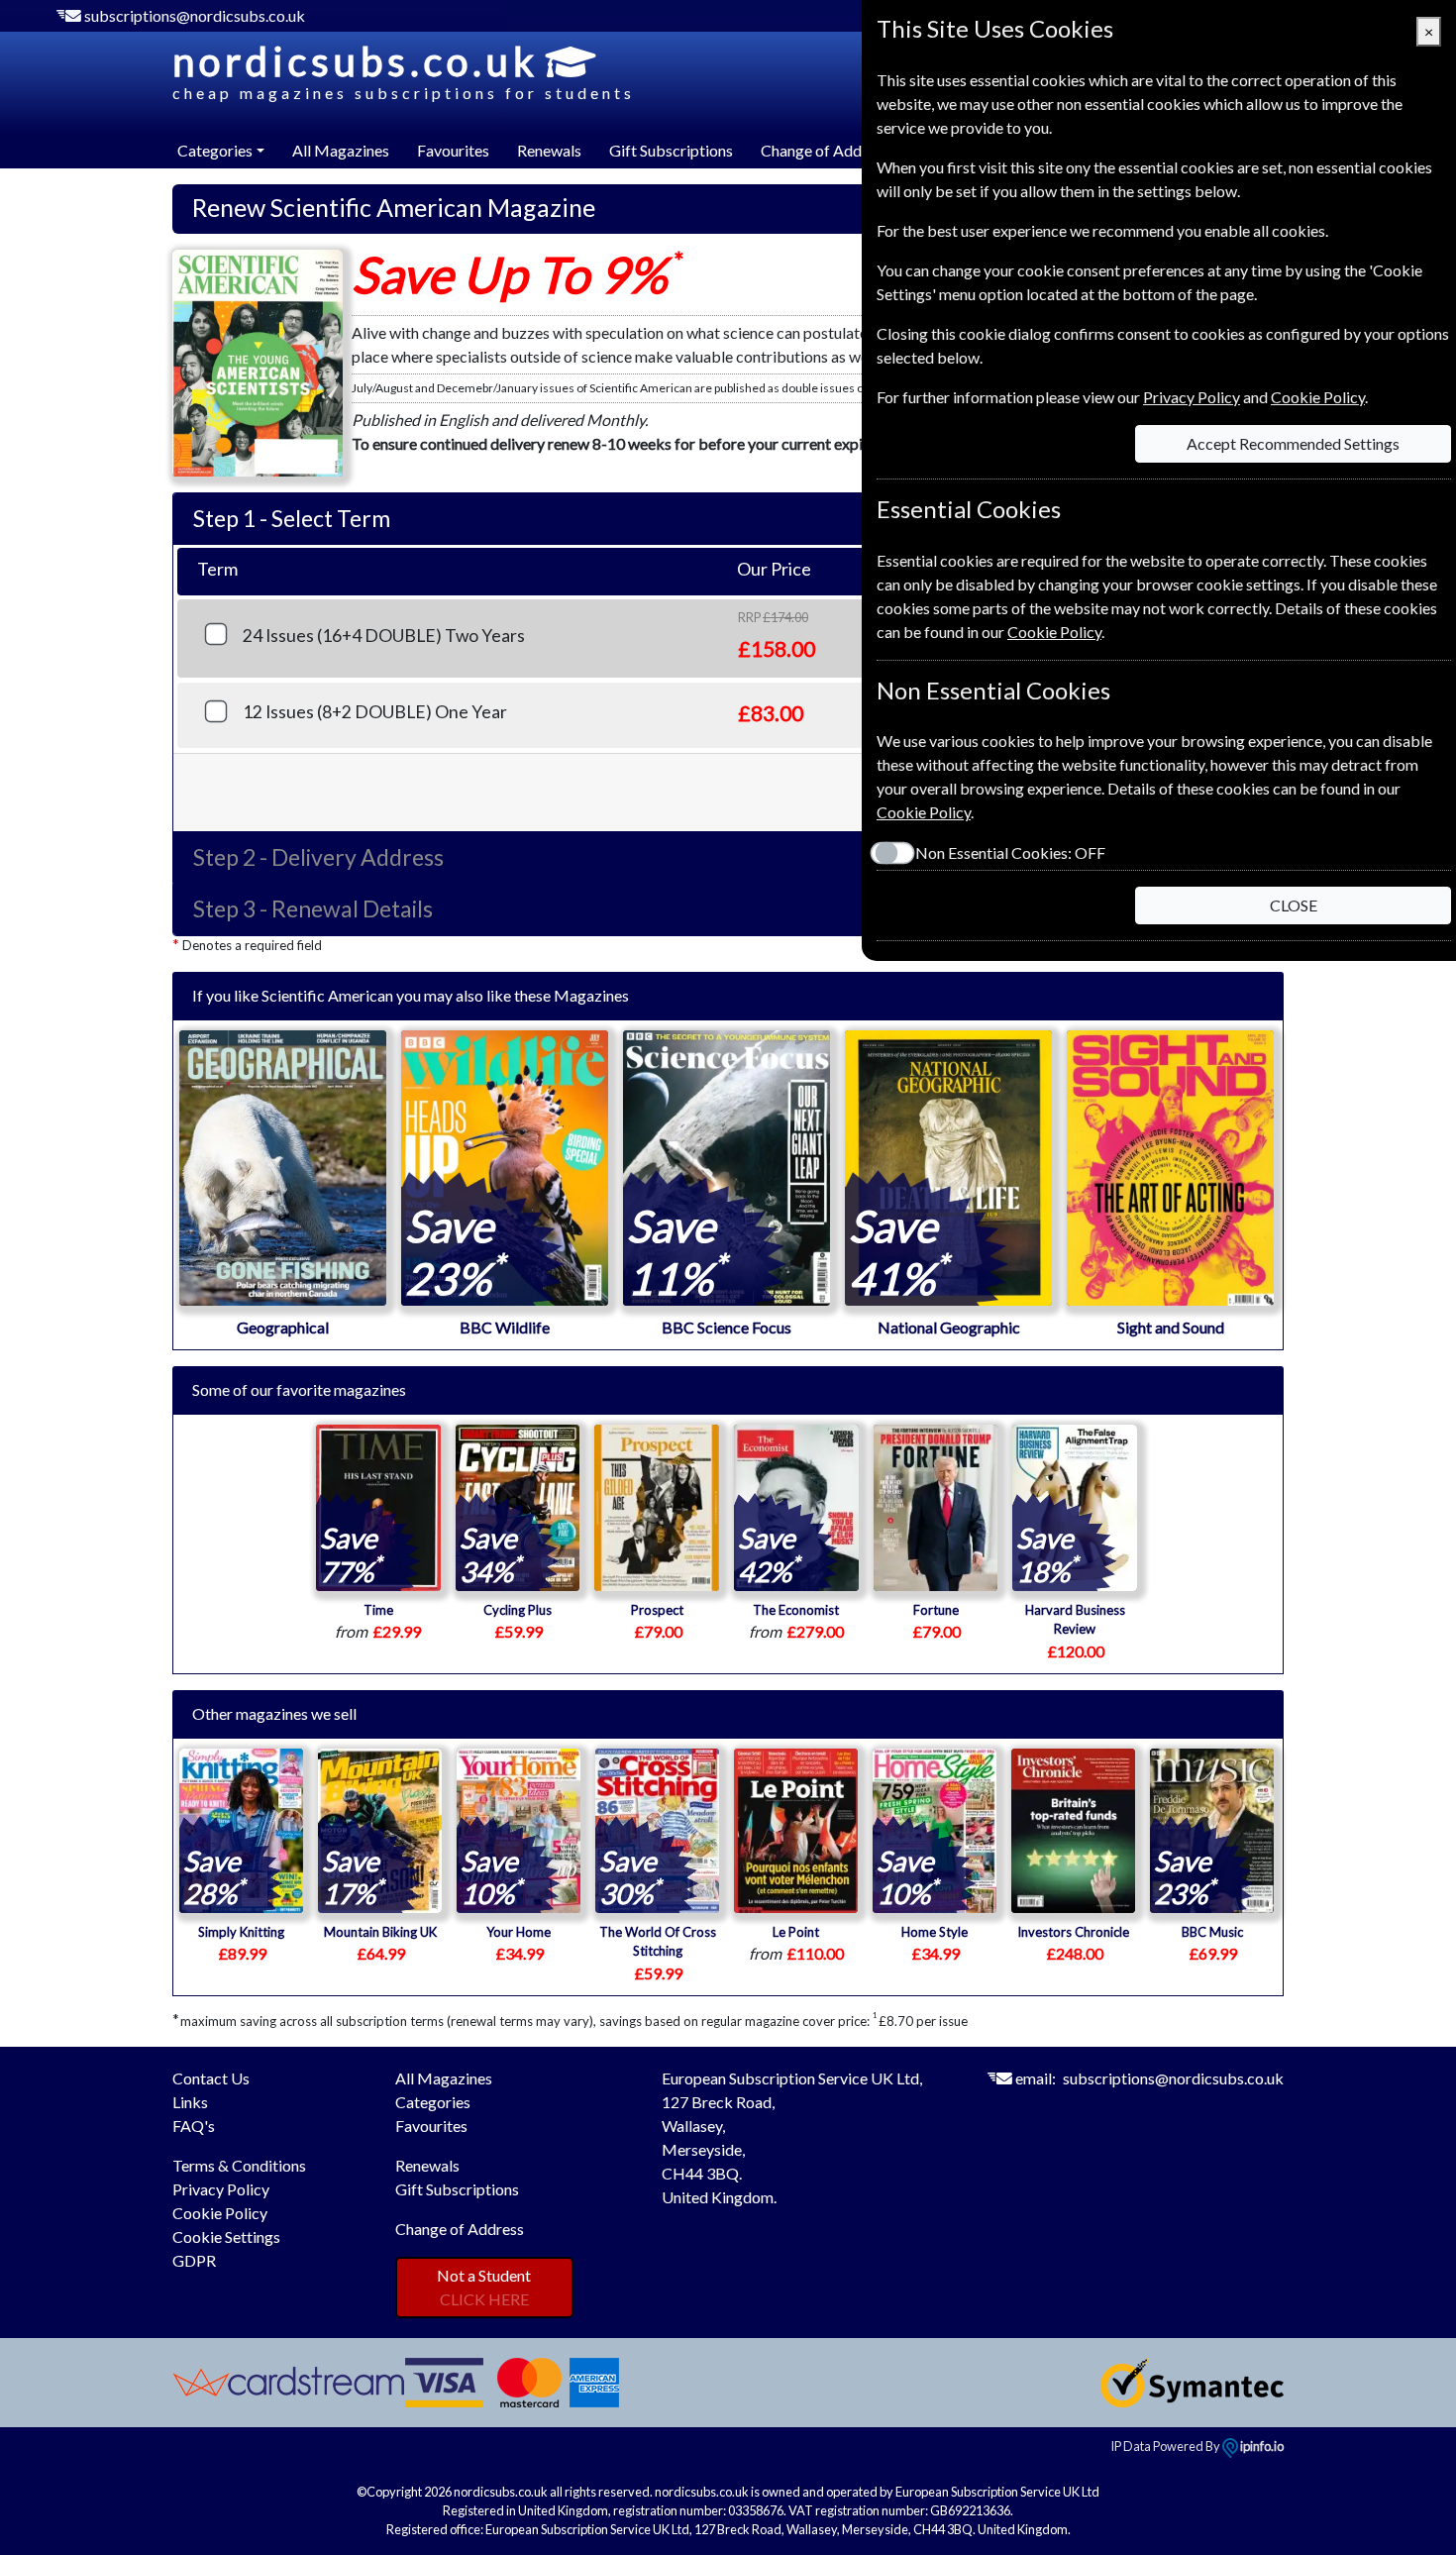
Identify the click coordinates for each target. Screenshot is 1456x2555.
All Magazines (341, 150)
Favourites (453, 150)
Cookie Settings (226, 2236)
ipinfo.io (1261, 2446)
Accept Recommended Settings (1293, 443)
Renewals (549, 150)
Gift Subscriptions (671, 150)
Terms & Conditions (239, 2165)
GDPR (194, 2260)
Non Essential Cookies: (1010, 852)
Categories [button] (215, 150)
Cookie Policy (220, 2213)
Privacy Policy (221, 2189)
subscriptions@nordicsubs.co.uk (195, 15)
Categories (433, 2102)
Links (190, 2102)
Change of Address (825, 150)
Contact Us (211, 2078)
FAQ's (194, 2126)
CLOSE (1294, 905)
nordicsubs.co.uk (404, 70)
